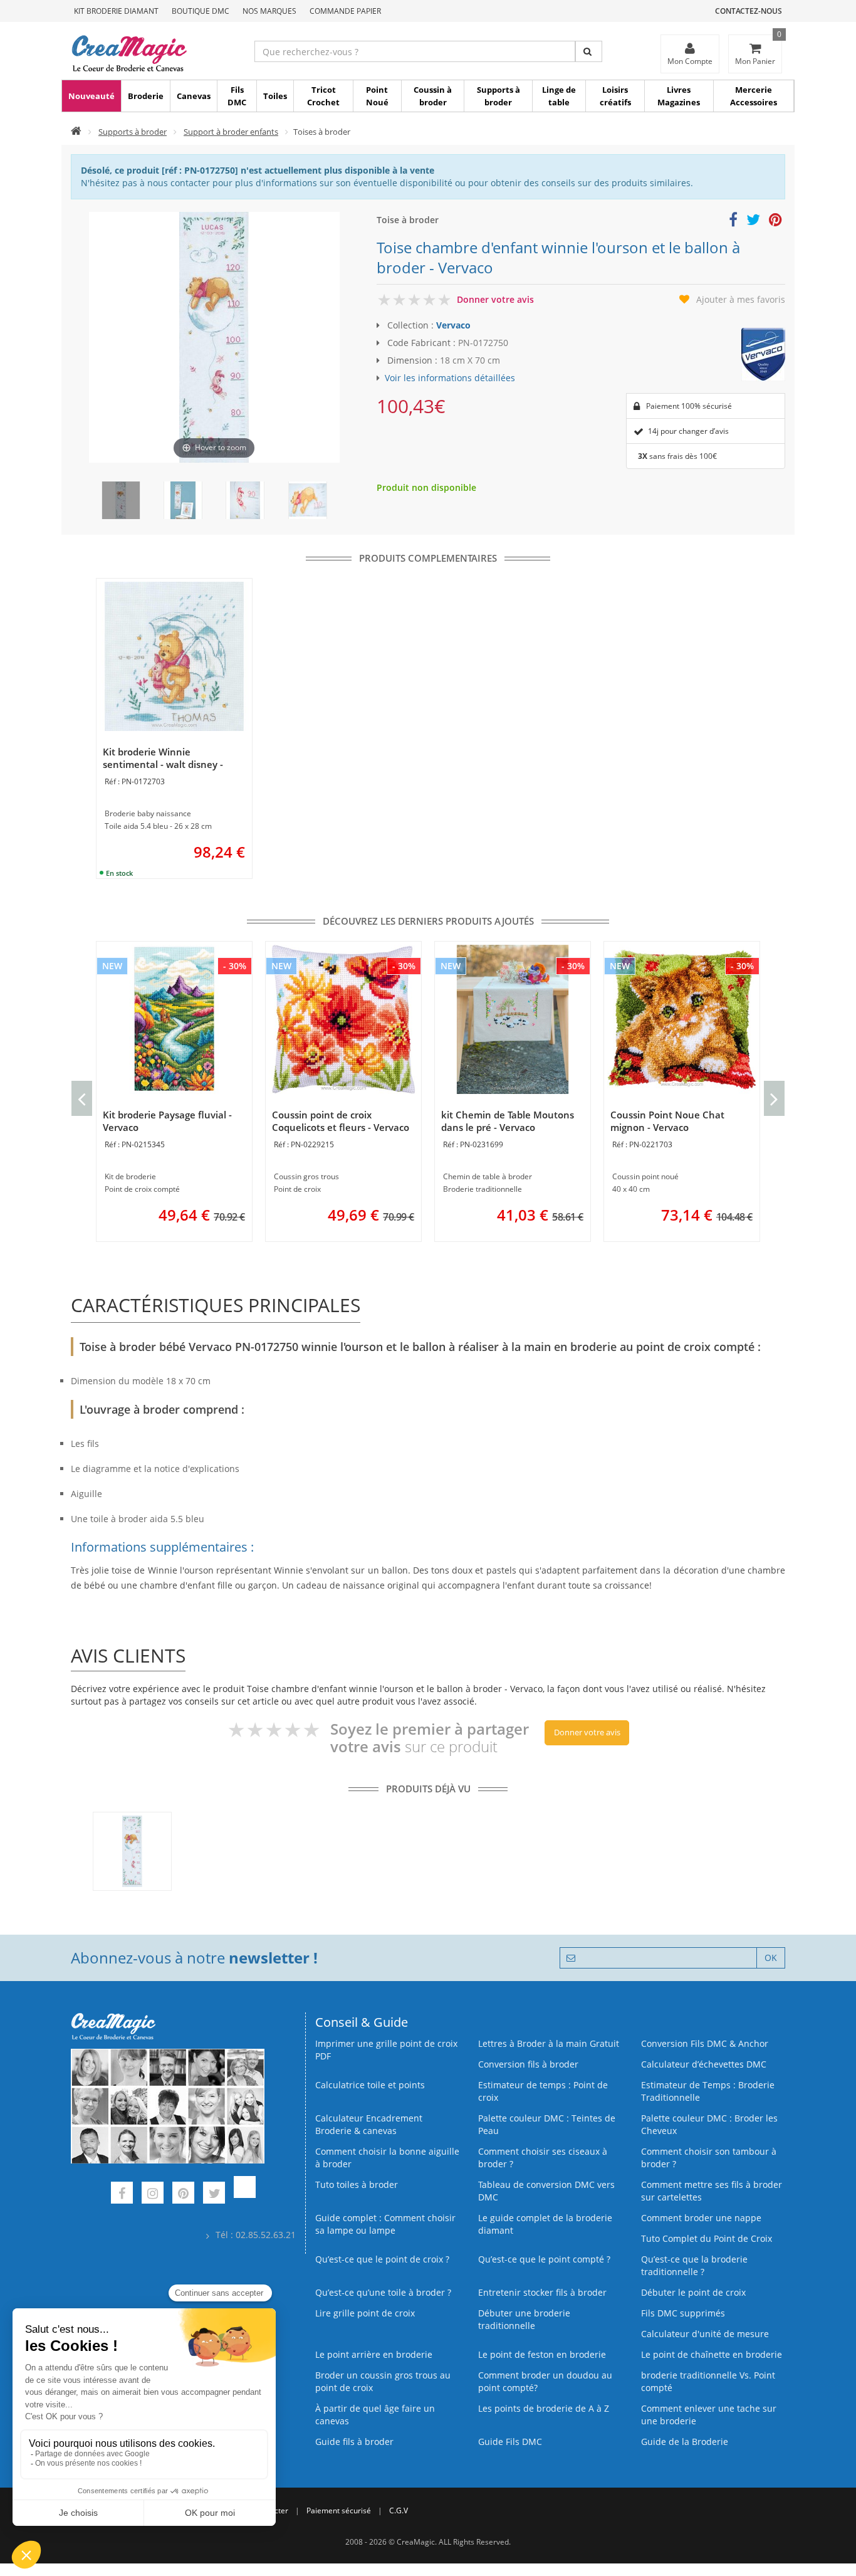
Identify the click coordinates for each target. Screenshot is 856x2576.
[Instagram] (153, 2195)
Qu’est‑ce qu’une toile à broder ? (383, 2292)
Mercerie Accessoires (754, 96)
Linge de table (559, 96)
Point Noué (377, 96)
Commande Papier (345, 11)
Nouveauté (91, 96)
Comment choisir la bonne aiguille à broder (387, 2158)
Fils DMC (237, 96)
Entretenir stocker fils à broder (542, 2292)
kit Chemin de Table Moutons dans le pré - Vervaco (508, 1121)
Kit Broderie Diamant (116, 11)
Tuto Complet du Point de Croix (707, 2238)
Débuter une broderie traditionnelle (524, 2319)
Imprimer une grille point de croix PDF (386, 2050)
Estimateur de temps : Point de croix (543, 2091)
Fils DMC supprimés (683, 2313)
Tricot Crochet (323, 96)
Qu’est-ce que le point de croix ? (382, 2259)
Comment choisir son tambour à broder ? (709, 2158)
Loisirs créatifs (615, 96)
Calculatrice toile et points (370, 2085)
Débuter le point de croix (693, 2292)
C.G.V (399, 2510)
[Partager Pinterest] (775, 222)
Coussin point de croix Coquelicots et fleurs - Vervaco (341, 1121)
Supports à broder (498, 96)
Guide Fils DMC (510, 2442)
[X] (214, 2195)
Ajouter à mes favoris (741, 299)
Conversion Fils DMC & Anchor (705, 2043)
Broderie (146, 96)
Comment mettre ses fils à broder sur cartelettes (712, 2191)
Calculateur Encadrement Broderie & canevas (369, 2124)
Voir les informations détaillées (450, 378)
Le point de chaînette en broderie (712, 2354)
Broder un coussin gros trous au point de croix (383, 2381)
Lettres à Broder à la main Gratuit (549, 2043)
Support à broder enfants (231, 132)
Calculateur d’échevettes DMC (704, 2064)
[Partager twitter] (753, 222)
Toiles (275, 96)
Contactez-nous (749, 11)
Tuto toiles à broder (357, 2184)
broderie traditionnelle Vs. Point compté (708, 2381)
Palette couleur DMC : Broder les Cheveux (709, 2124)
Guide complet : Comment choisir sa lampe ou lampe (385, 2224)
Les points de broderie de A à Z (544, 2408)
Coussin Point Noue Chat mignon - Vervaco (667, 1121)
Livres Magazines (679, 96)
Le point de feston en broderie (542, 2354)
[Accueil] (76, 132)
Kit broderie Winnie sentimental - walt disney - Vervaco (163, 764)
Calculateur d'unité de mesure (705, 2334)
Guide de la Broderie (685, 2442)
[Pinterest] (183, 2195)
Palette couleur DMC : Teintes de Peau (547, 2124)
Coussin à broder (433, 96)
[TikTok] (245, 2195)
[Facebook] (122, 2195)
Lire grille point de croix (365, 2313)
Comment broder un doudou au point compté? (545, 2381)
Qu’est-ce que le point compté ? (544, 2259)
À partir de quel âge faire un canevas (375, 2415)
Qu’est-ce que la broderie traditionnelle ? (694, 2265)
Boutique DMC (201, 11)
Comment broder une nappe (701, 2218)
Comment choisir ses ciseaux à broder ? (543, 2158)
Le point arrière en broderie (374, 2354)
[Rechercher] (589, 51)
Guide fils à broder (354, 2442)
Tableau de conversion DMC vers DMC (546, 2191)
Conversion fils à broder (528, 2064)
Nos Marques (269, 11)
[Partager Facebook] (733, 222)
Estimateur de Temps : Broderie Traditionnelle (708, 2091)
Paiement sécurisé (339, 2510)
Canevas (194, 96)
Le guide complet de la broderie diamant (545, 2224)
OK (771, 1958)
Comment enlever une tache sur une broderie (709, 2415)
